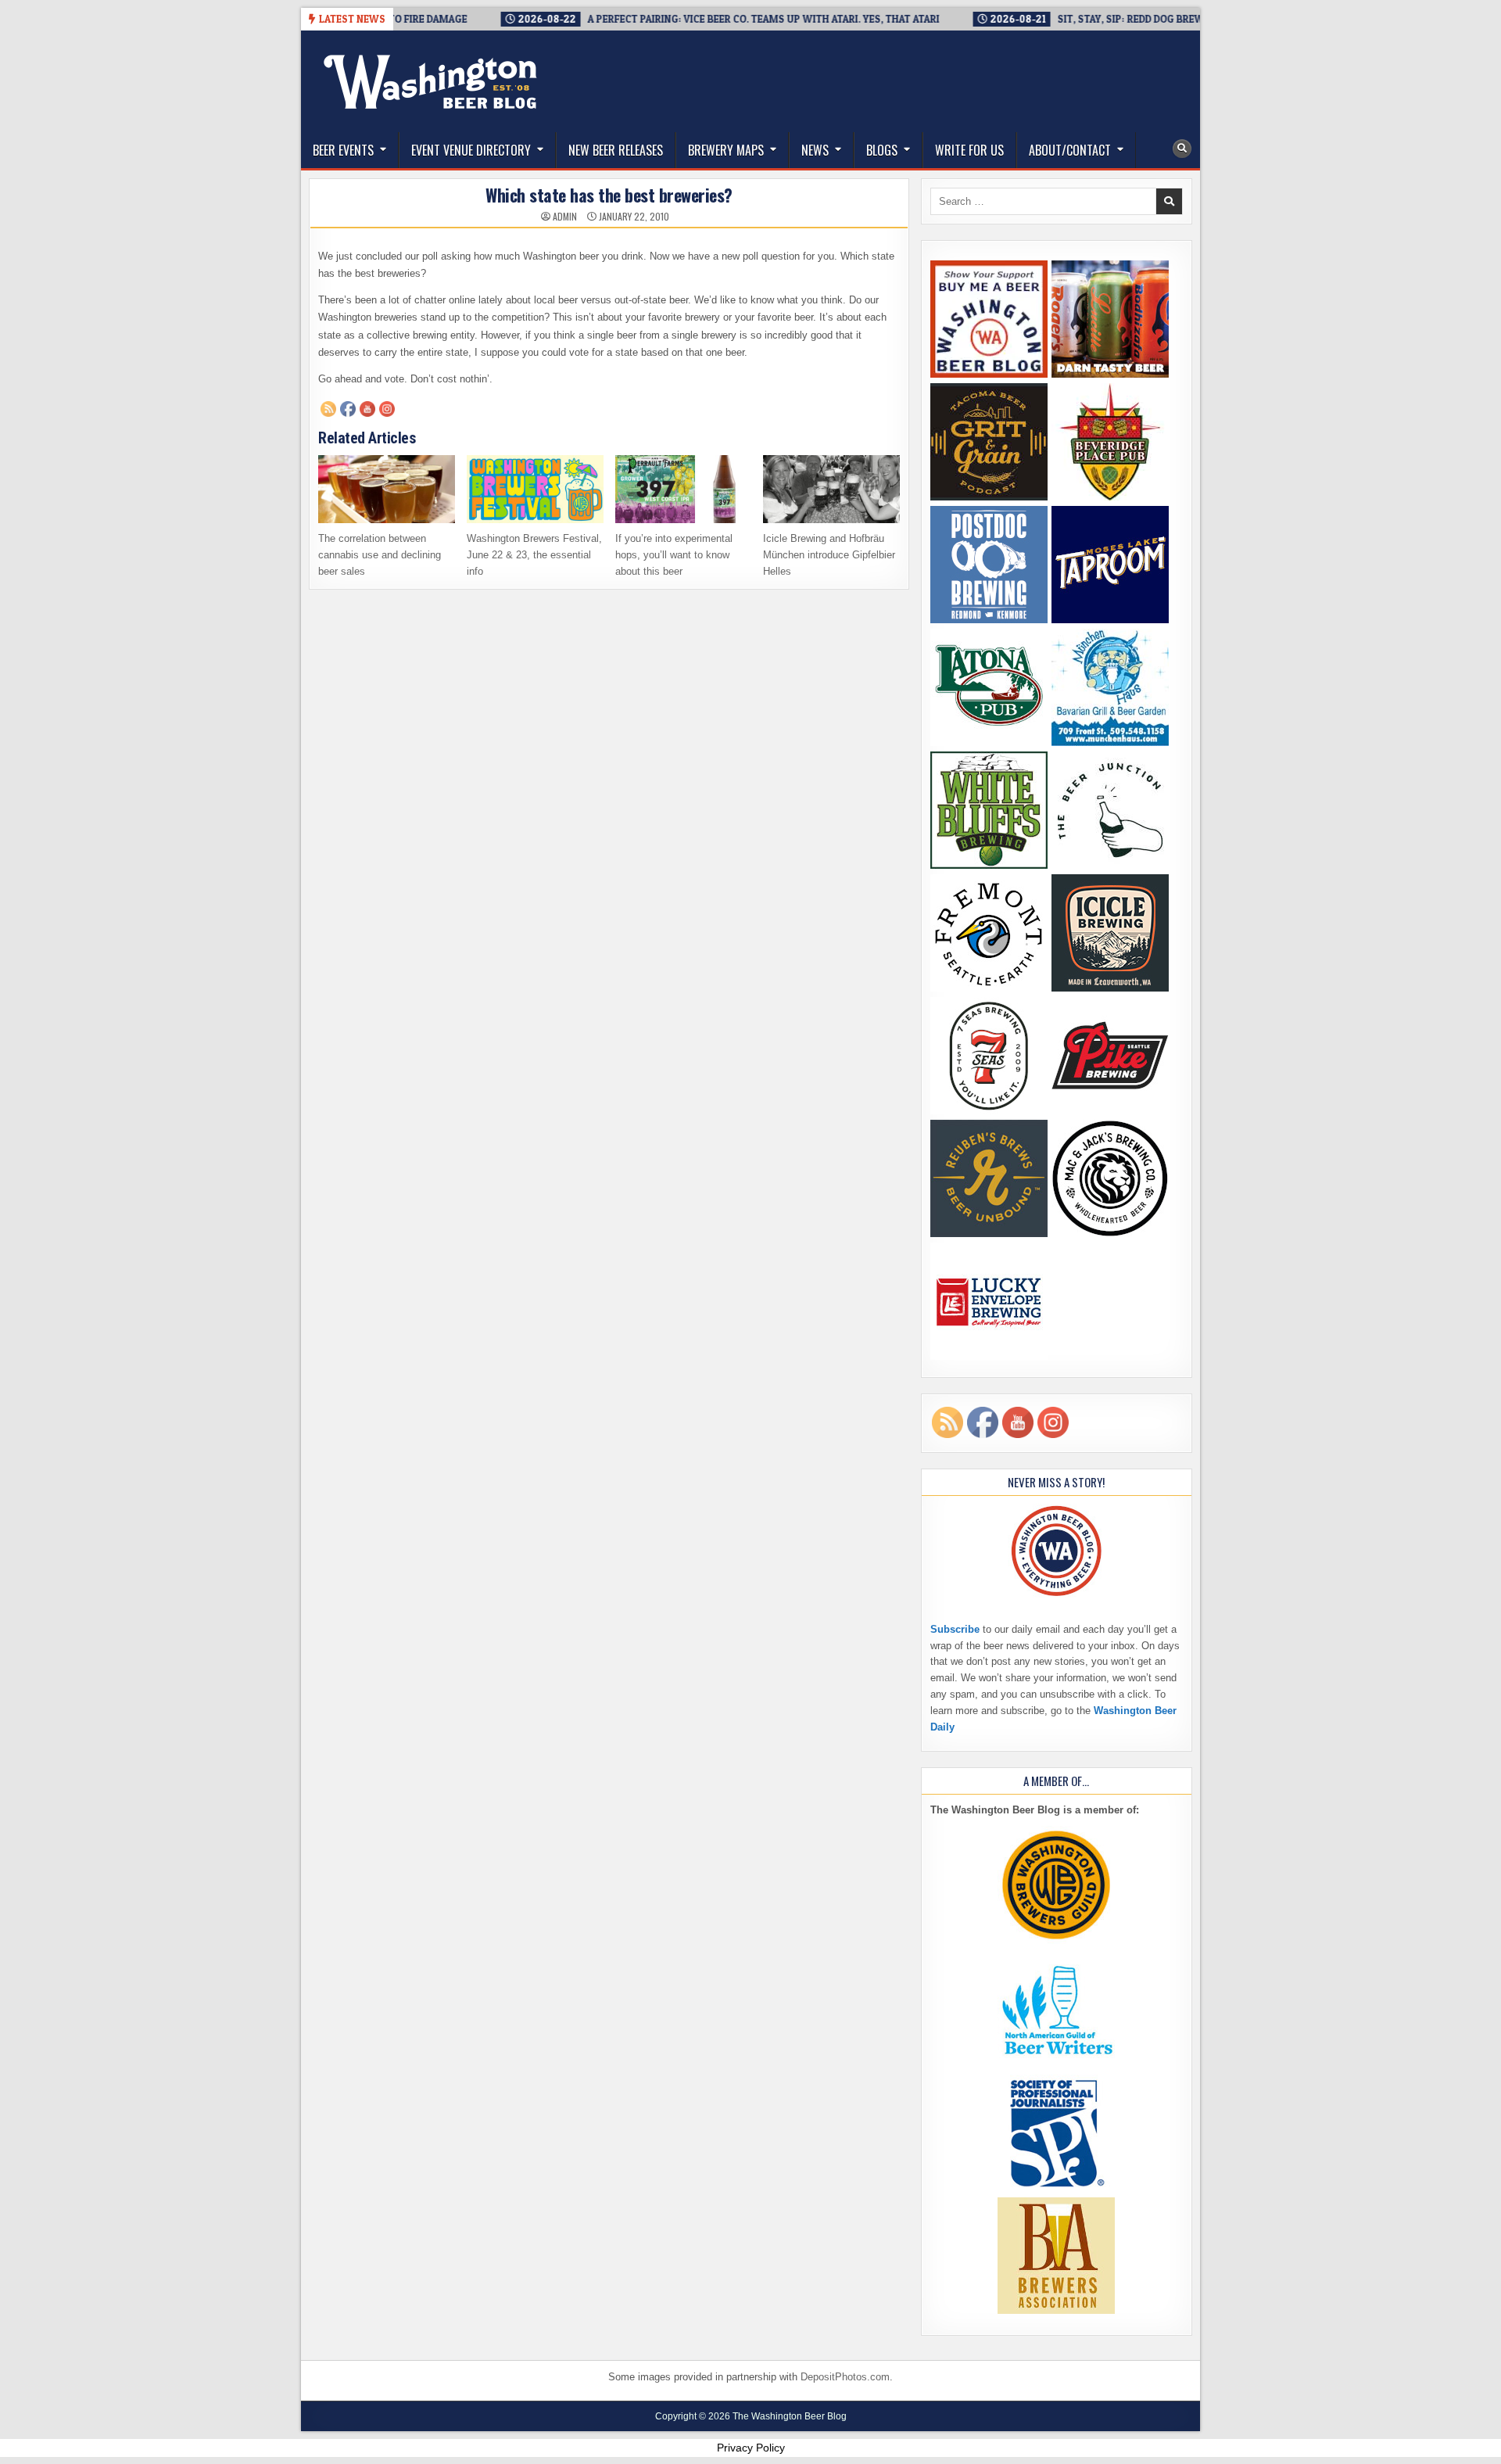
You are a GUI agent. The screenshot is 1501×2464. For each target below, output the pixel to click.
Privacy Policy (751, 2448)
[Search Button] (1182, 149)
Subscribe (955, 1629)
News (815, 150)
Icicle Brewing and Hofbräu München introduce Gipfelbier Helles (829, 555)
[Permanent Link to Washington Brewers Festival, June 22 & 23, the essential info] (535, 489)
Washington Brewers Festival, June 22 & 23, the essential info (534, 555)
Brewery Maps (726, 150)
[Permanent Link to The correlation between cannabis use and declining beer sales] (387, 489)
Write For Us (969, 150)
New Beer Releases (616, 150)
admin (565, 217)
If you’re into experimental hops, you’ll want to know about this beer (674, 555)
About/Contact (1070, 150)
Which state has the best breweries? (609, 195)
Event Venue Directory (471, 150)
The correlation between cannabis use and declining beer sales (380, 555)
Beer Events (343, 150)
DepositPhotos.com (845, 2377)
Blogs (882, 150)
